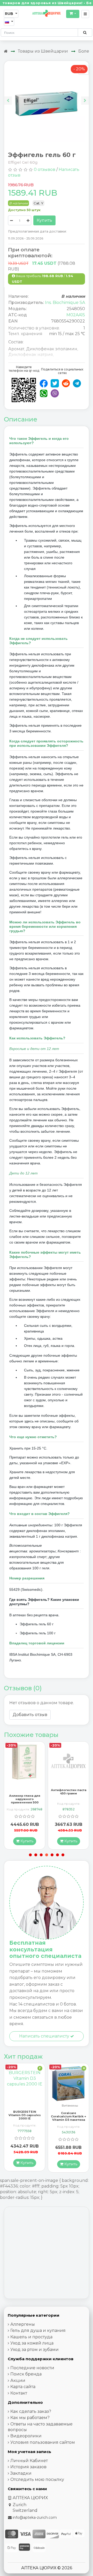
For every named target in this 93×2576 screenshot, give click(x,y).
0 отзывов (45, 169)
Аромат (16, 349)
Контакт (19, 2393)
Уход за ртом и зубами (34, 2350)
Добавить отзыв (30, 1715)
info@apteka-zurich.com (35, 2517)
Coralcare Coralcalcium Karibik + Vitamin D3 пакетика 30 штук (25, 2118)
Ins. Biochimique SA (65, 303)
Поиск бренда (26, 2374)
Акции (18, 2380)
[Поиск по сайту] (85, 32)
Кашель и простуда (31, 2337)
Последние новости (32, 2368)
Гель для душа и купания (38, 2330)
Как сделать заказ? (31, 2411)
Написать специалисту (45, 2036)
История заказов (28, 2467)
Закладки (21, 2473)
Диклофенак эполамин (52, 349)
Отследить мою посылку (37, 2479)
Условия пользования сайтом (43, 2442)
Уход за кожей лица (32, 2343)
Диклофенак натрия (31, 355)
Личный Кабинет (29, 2461)
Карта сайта (23, 2387)
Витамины (26, 2106)
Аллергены (23, 2324)
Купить (44, 220)
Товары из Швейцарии (43, 51)
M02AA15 (76, 315)
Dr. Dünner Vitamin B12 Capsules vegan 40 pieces (68, 2115)
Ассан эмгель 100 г (69, 1790)
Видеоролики (26, 2436)
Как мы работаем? (30, 2418)
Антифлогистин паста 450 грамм (25, 1792)
